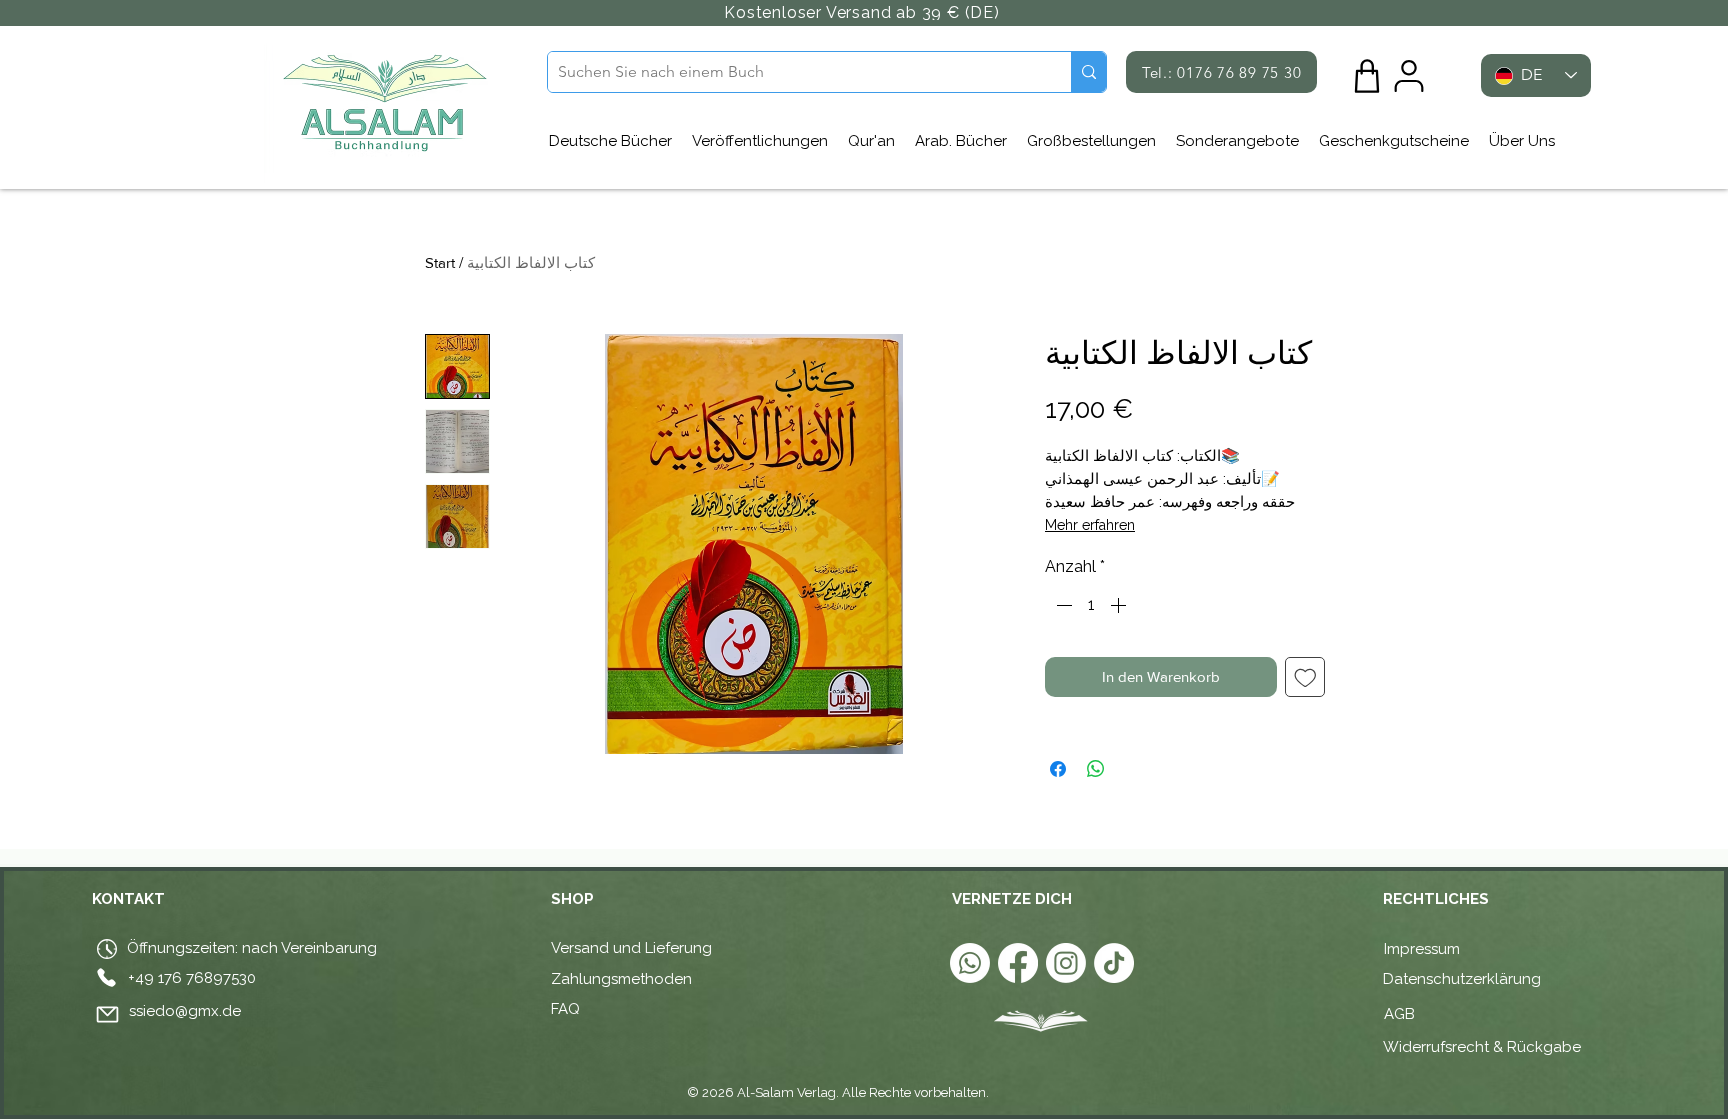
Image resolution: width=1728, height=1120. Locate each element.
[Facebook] (1018, 963)
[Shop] (1367, 76)
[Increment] (1120, 605)
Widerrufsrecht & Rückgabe (1482, 1047)
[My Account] (1409, 76)
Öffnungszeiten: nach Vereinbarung (250, 948)
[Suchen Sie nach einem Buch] (1088, 72)
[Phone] (106, 977)
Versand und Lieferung (631, 948)
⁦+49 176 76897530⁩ (192, 978)
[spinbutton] (1091, 605)
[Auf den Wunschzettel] (1305, 677)
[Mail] (107, 1014)
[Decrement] (1062, 605)
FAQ (565, 1009)
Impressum (1422, 949)
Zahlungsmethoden (621, 979)
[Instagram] (1066, 963)
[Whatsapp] (970, 963)
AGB (1401, 1014)
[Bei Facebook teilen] (1058, 769)
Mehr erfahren (1090, 525)
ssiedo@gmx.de (185, 1011)
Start (440, 262)
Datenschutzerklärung (1462, 979)
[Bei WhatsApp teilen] (1096, 769)
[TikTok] (1114, 963)
